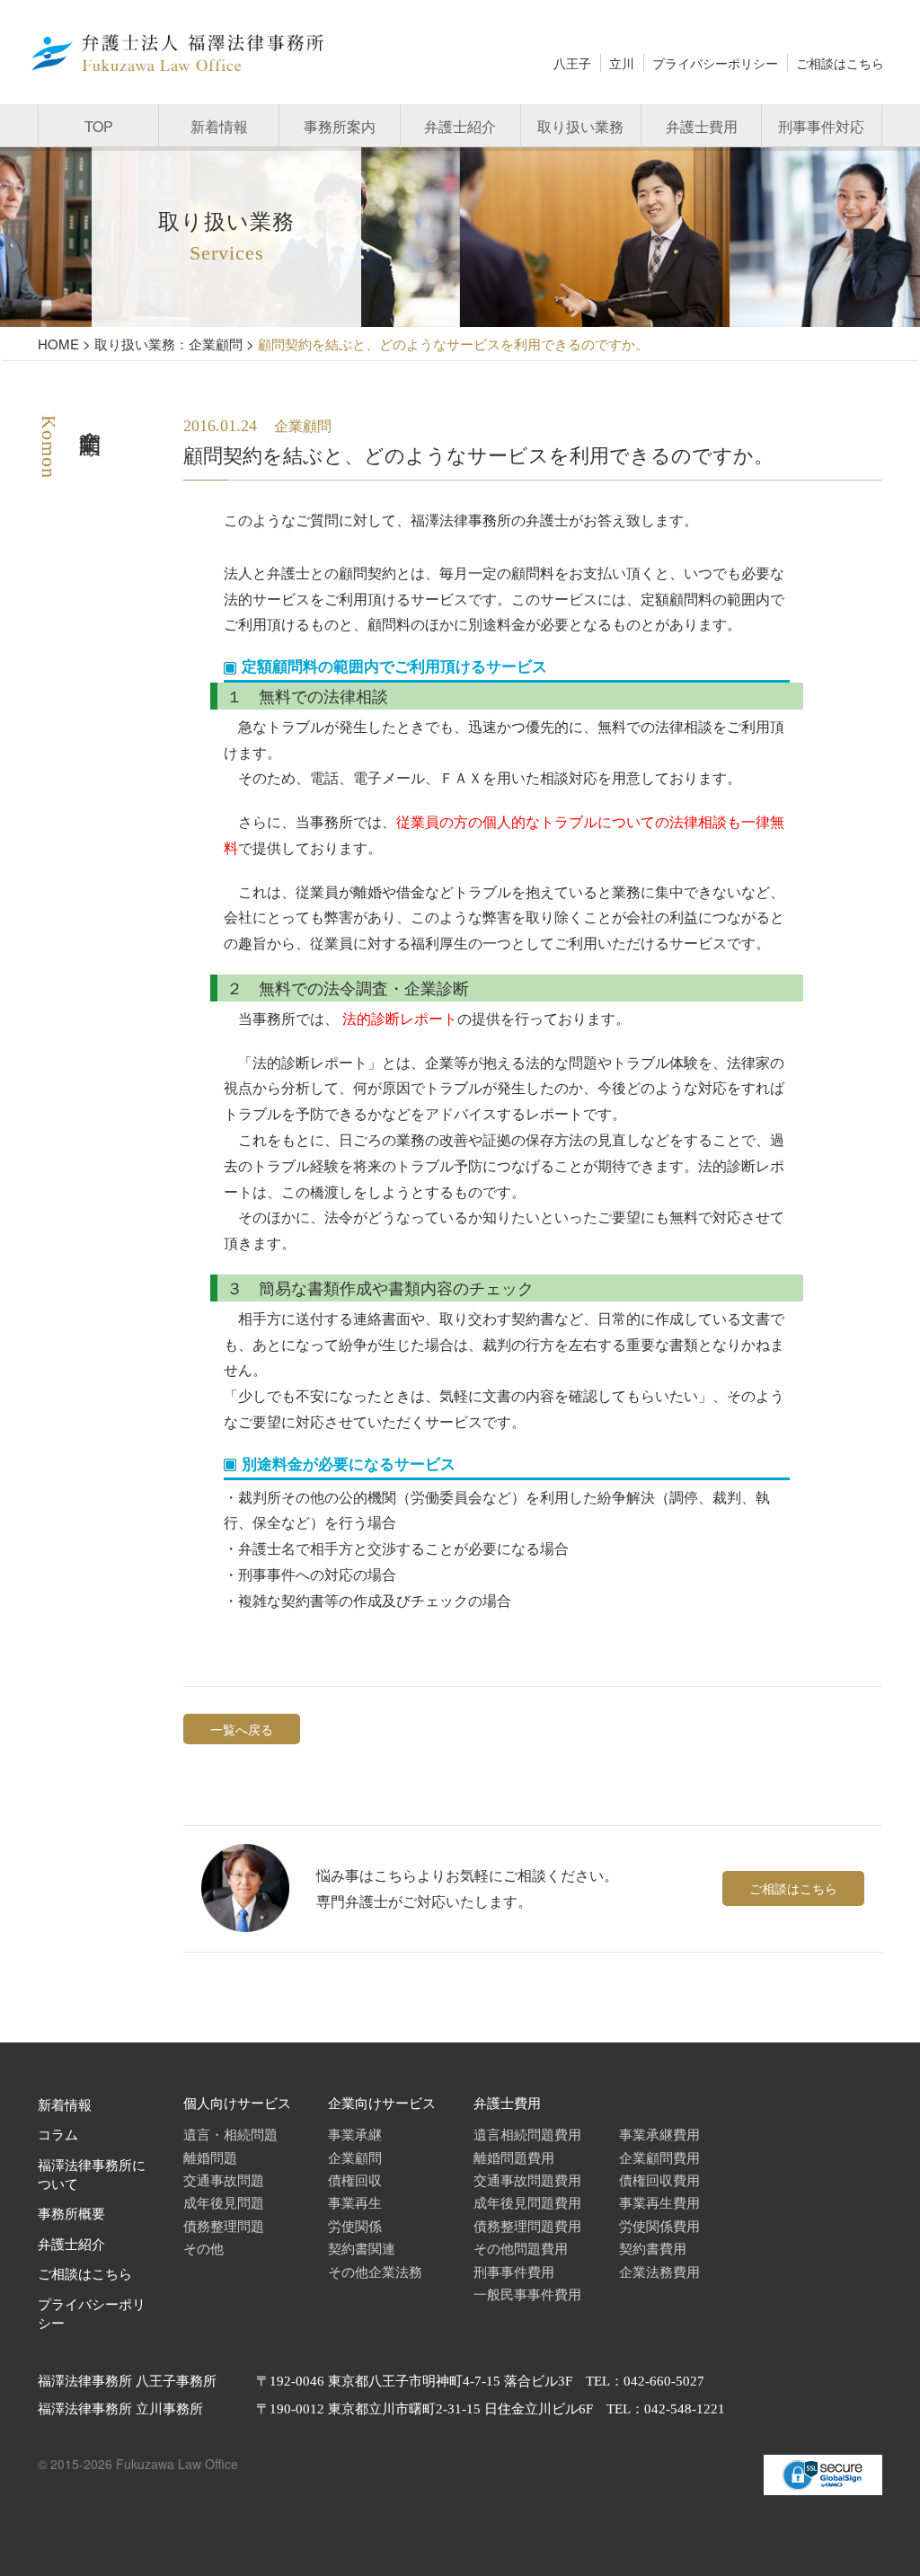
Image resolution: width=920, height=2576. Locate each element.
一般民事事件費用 (527, 2294)
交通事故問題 (224, 2179)
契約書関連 (362, 2248)
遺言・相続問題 (230, 2134)
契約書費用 (653, 2248)
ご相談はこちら (840, 63)
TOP (99, 126)
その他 (203, 2248)
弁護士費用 (702, 126)
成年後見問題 (224, 2202)
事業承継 (355, 2134)
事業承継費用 (659, 2134)
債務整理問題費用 (527, 2225)
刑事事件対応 (821, 126)
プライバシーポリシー (715, 63)
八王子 (572, 63)
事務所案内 (340, 126)
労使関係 (355, 2225)
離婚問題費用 (514, 2157)
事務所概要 (71, 2214)
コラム (58, 2135)
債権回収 (355, 2179)
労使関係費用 (659, 2225)
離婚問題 (210, 2157)
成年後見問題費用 (527, 2202)
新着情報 (219, 126)
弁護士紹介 (460, 126)
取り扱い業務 (580, 126)
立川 (622, 63)
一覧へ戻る (242, 1729)
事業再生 (355, 2202)
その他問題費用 (521, 2248)
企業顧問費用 (659, 2157)
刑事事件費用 (514, 2271)
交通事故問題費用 (527, 2179)
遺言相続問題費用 (527, 2134)
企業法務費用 (659, 2271)
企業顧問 (355, 2157)
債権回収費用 (659, 2179)
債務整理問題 (224, 2225)
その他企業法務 (375, 2271)
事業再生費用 (659, 2202)
